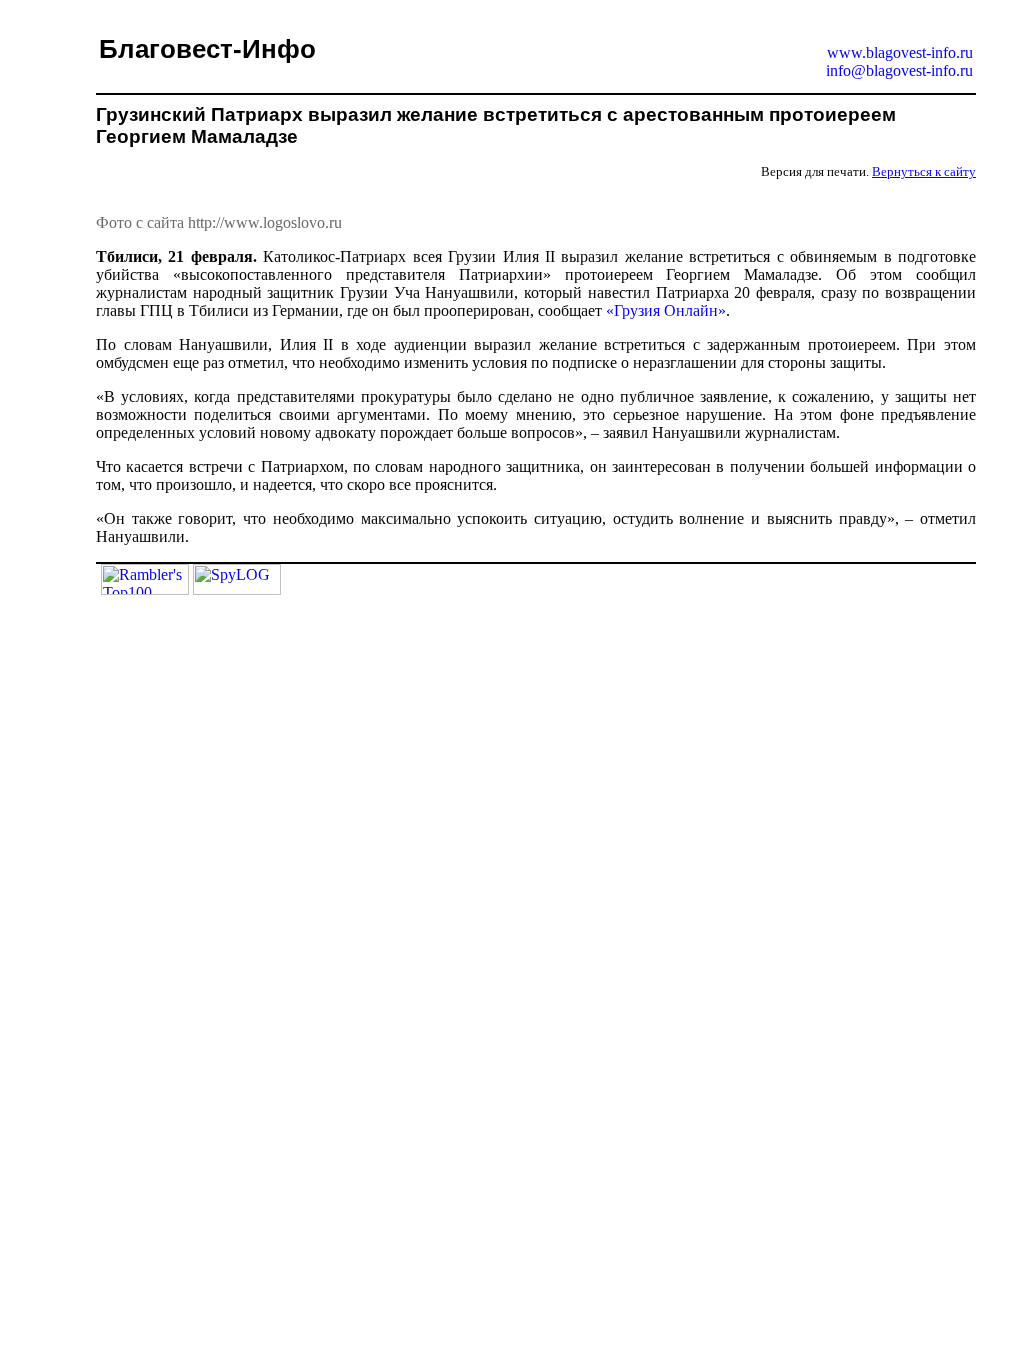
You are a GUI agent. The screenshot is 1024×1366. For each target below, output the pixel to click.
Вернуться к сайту (924, 171)
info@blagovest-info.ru (899, 70)
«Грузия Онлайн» (666, 310)
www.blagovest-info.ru (900, 52)
